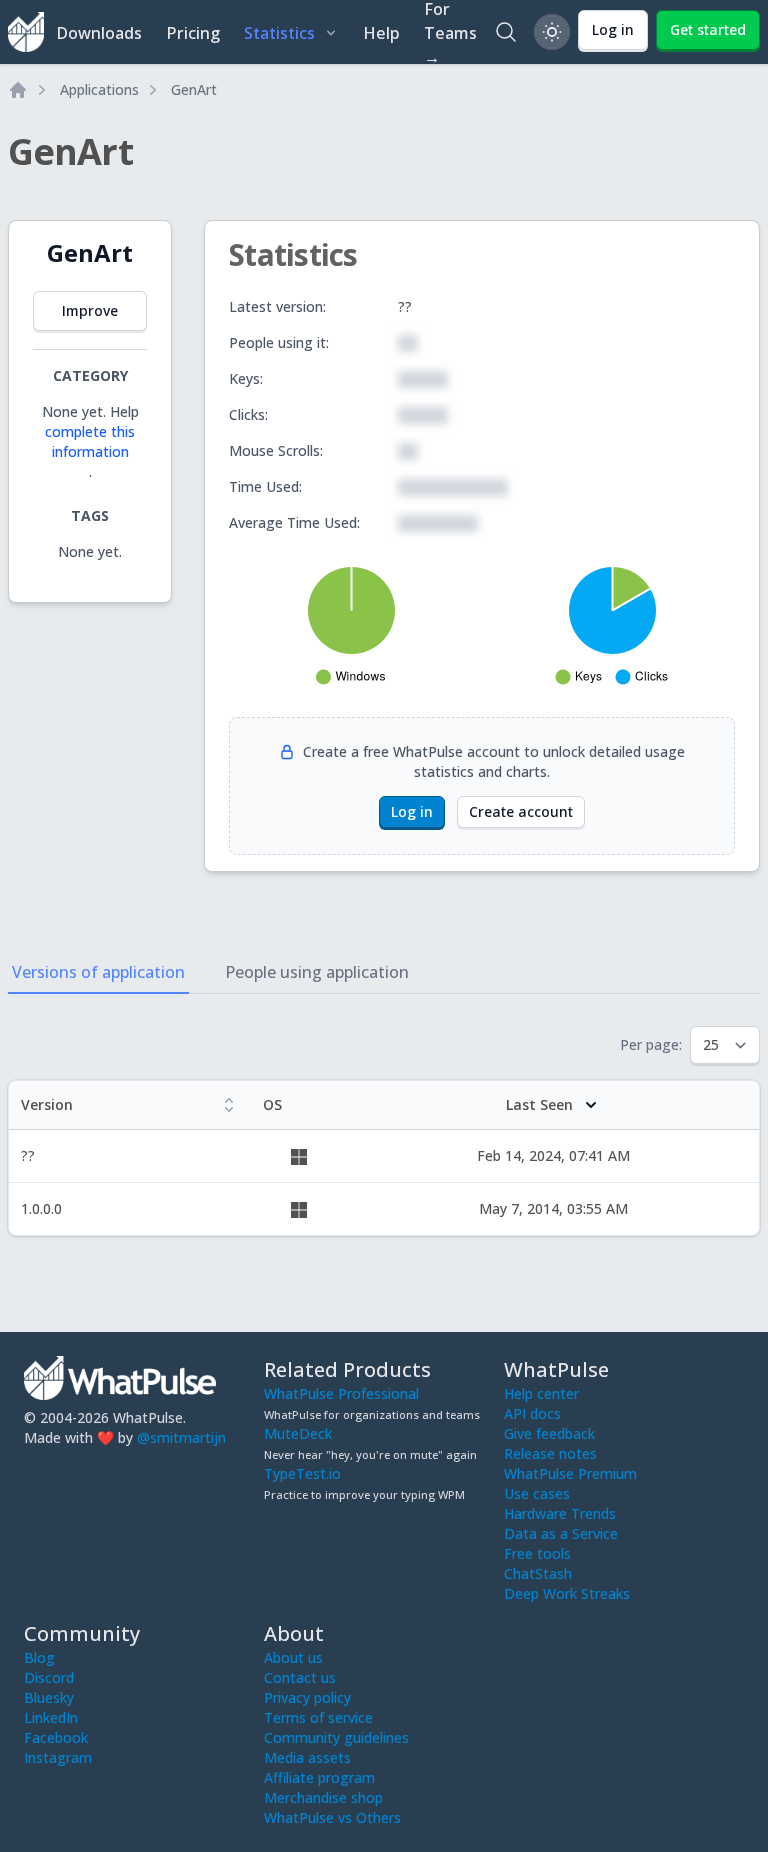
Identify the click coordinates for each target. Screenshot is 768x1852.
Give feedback (549, 1433)
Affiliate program (319, 1777)
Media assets (307, 1757)
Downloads (99, 33)
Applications (99, 89)
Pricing (193, 33)
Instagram (58, 1757)
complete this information (90, 441)
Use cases (537, 1493)
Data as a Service (561, 1533)
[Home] (18, 90)
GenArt (194, 89)
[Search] (506, 32)
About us (293, 1657)
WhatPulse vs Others (332, 1817)
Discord (49, 1677)
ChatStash (538, 1573)
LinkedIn (51, 1717)
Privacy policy (307, 1697)
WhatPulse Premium (570, 1473)
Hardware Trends (560, 1513)
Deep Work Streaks (567, 1593)
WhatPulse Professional (341, 1393)
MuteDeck (298, 1433)
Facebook (56, 1737)
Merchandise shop (323, 1797)
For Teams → (450, 32)
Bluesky (49, 1697)
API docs (532, 1413)
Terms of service (318, 1717)
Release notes (550, 1453)
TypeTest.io (302, 1473)
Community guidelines (336, 1737)
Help (381, 33)
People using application (317, 972)
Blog (39, 1657)
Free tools (537, 1553)
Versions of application (98, 972)
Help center (541, 1393)
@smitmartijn (181, 1437)
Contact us (300, 1677)
